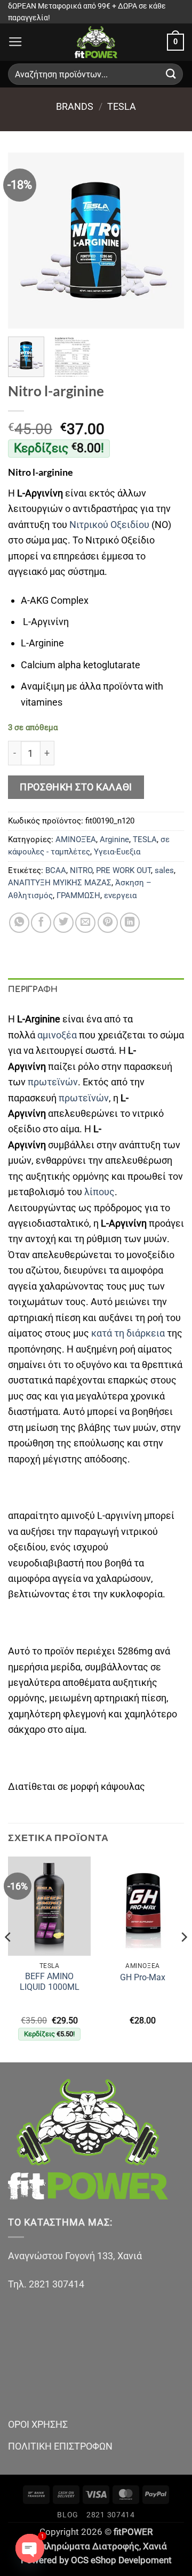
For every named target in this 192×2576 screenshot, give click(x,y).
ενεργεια (120, 895)
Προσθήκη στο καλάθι (76, 787)
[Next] (167, 241)
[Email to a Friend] (85, 923)
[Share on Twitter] (63, 923)
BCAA (56, 870)
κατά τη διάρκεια (128, 1333)
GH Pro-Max (143, 1977)
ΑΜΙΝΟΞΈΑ (76, 839)
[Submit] (171, 74)
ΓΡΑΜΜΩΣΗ (78, 895)
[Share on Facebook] (41, 923)
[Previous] (25, 241)
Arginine (114, 839)
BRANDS (75, 106)
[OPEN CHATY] (30, 2548)
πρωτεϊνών (53, 1082)
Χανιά (155, 2546)
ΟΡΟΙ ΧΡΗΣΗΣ (38, 2424)
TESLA (122, 106)
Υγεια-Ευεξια (117, 852)
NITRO (81, 870)
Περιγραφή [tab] (33, 989)
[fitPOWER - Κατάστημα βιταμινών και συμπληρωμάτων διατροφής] (96, 42)
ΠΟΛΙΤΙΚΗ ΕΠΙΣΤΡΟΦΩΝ (60, 2446)
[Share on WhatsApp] (19, 923)
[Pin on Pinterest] (108, 923)
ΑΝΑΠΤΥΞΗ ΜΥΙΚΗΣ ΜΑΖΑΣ (60, 883)
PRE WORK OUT (123, 870)
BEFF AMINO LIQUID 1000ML (50, 1982)
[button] (15, 42)
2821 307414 (111, 2515)
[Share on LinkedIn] (130, 923)
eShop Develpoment (131, 2560)
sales (164, 870)
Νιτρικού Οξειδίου (109, 525)
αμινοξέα (58, 1035)
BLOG (68, 2515)
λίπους (99, 1192)
